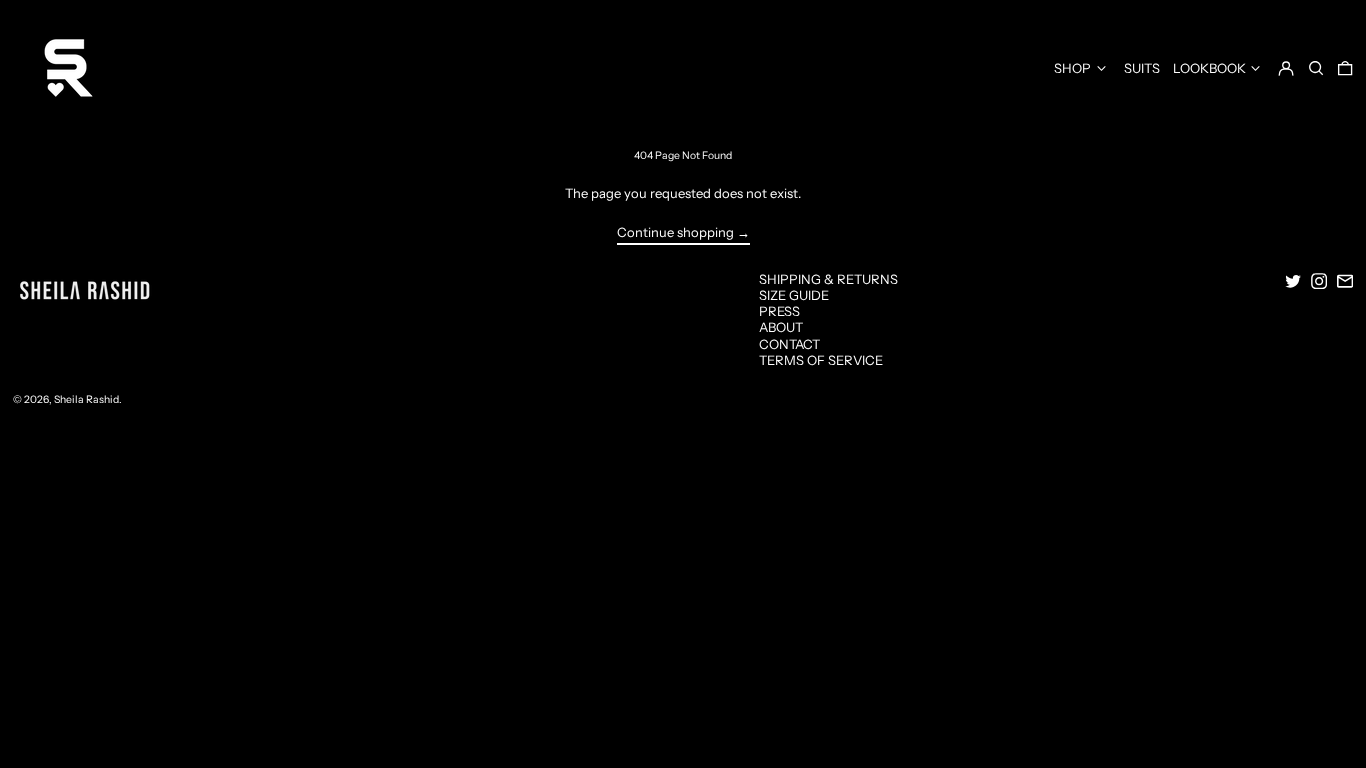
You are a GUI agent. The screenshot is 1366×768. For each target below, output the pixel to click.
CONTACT (789, 344)
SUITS (1142, 68)
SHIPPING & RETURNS (828, 279)
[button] (1316, 67)
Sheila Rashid (86, 399)
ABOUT (781, 327)
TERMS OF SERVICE (821, 360)
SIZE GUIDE (794, 295)
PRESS (779, 311)
